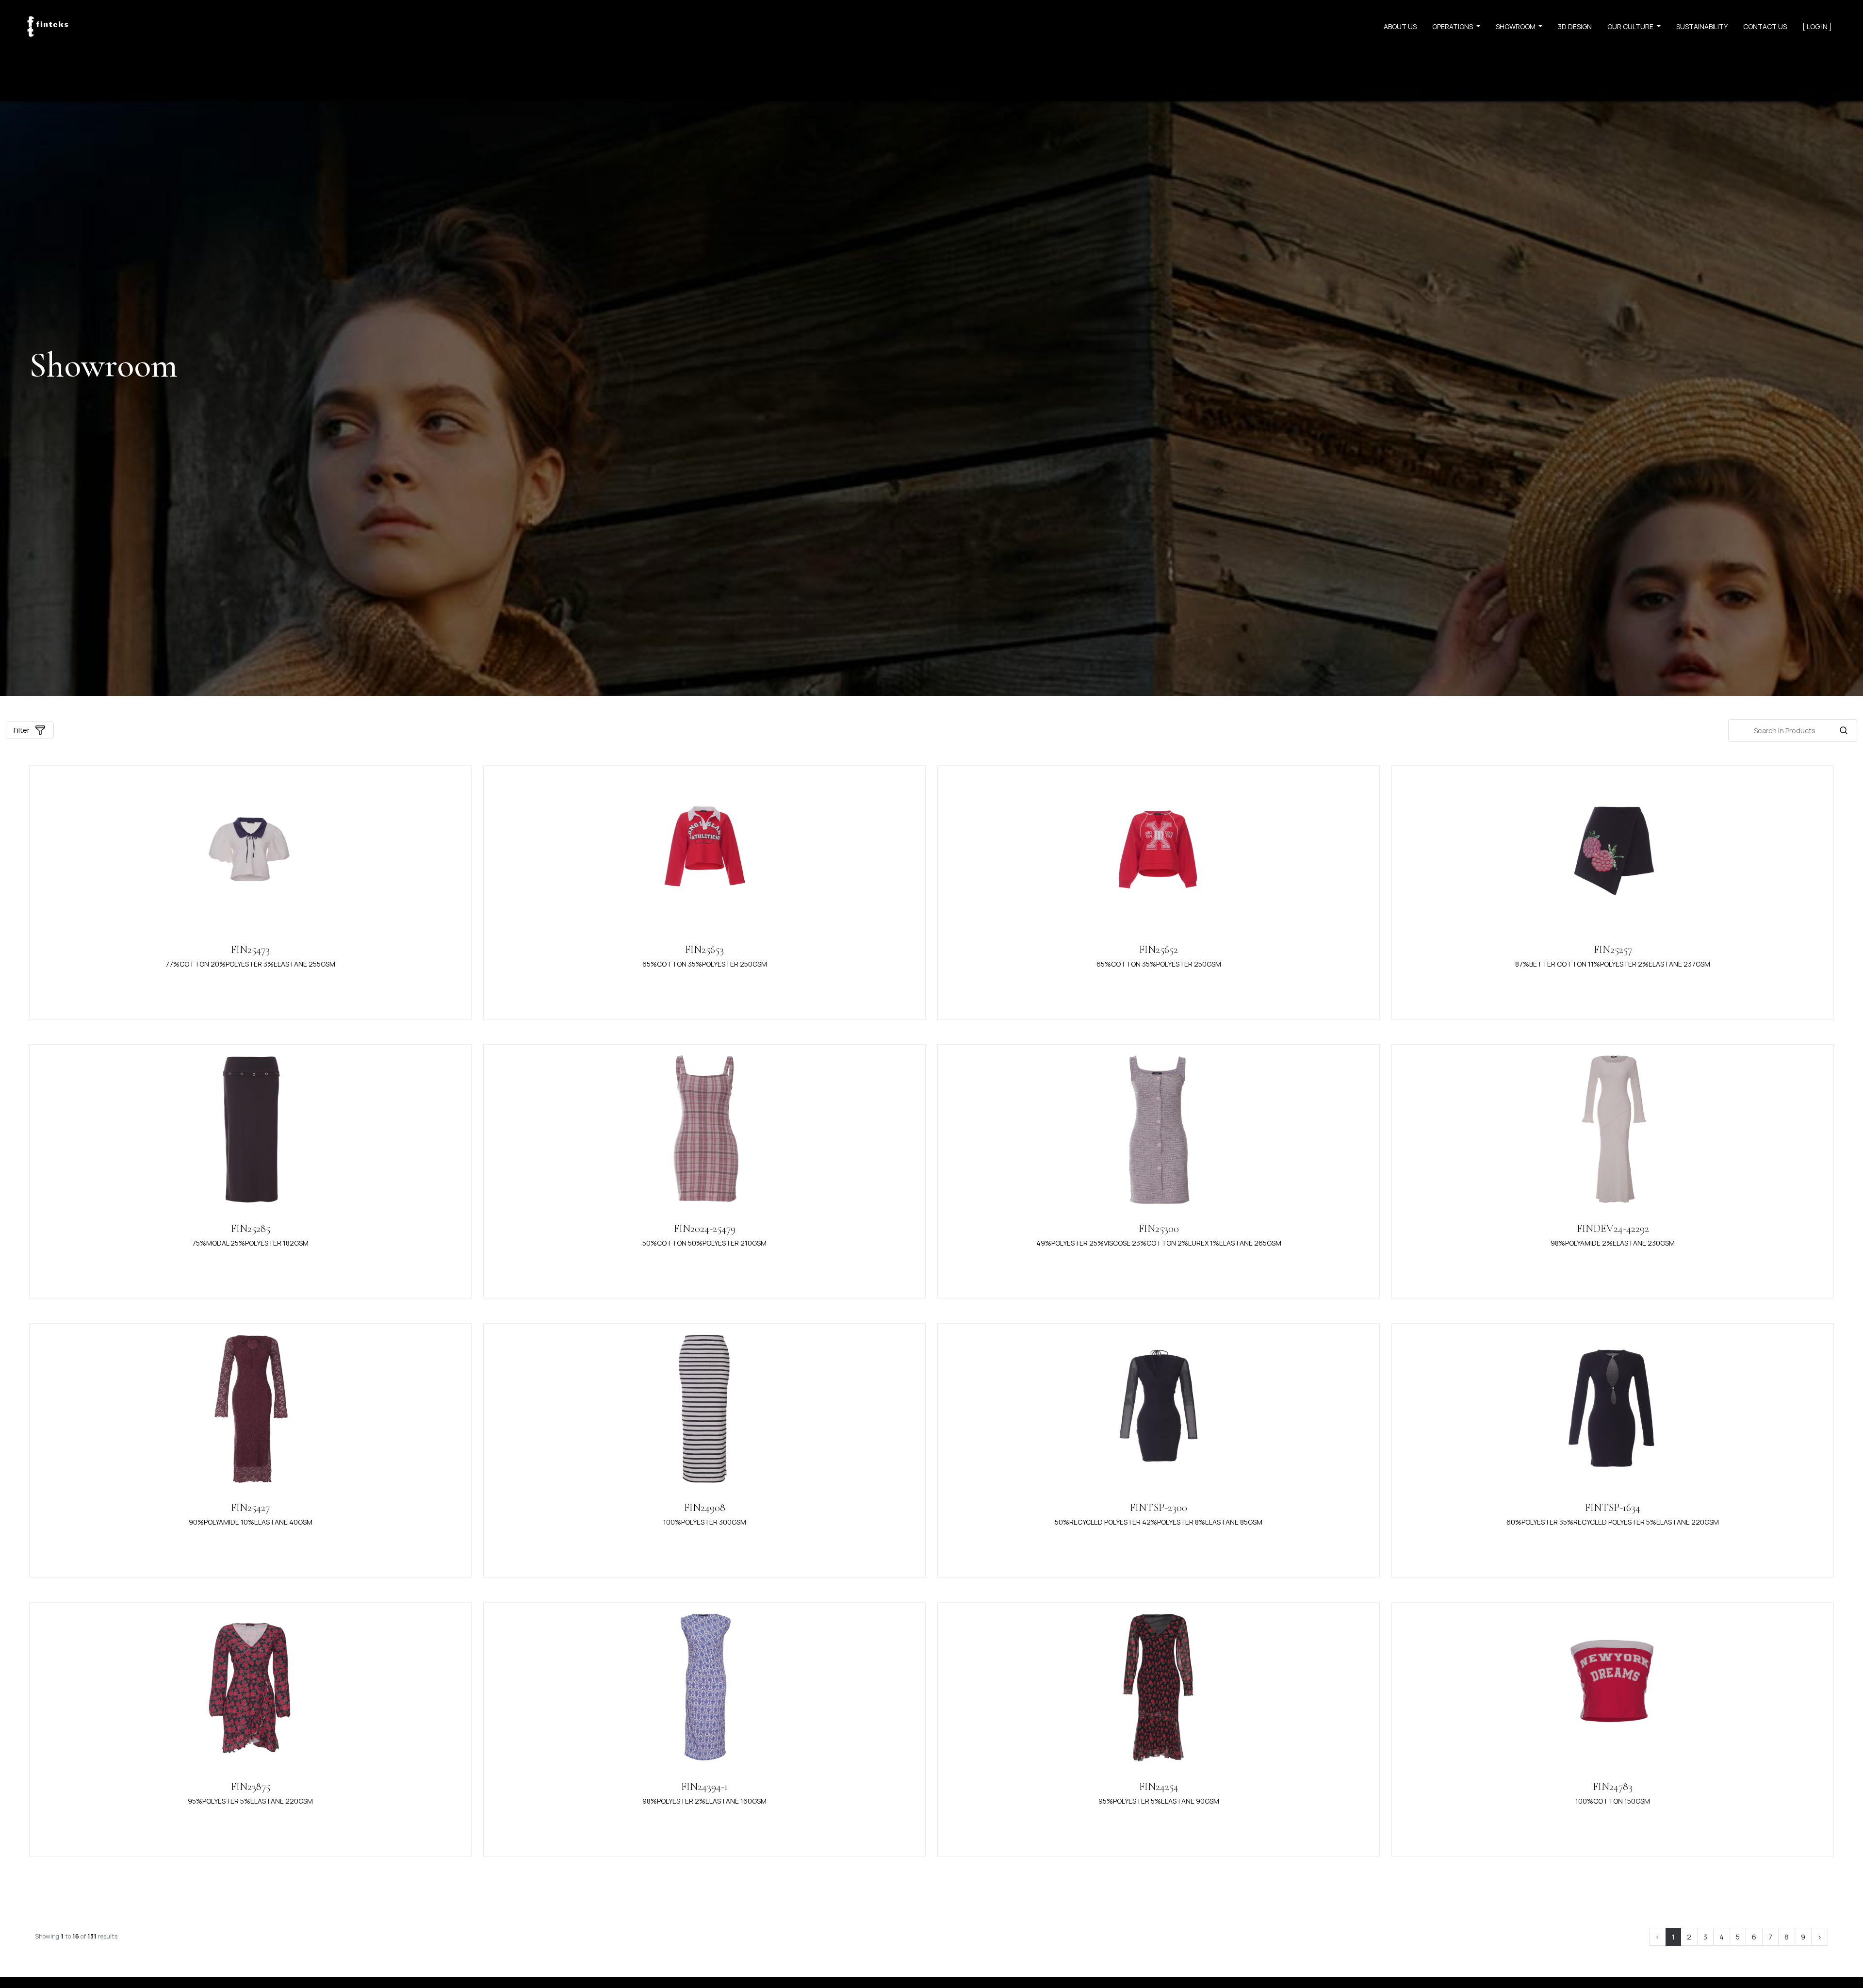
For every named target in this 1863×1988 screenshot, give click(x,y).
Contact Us (1765, 26)
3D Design (1575, 26)
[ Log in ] (1817, 26)
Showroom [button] (1516, 26)
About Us (1400, 26)
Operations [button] (1453, 26)
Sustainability (1702, 26)
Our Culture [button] (1631, 26)
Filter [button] (22, 730)
